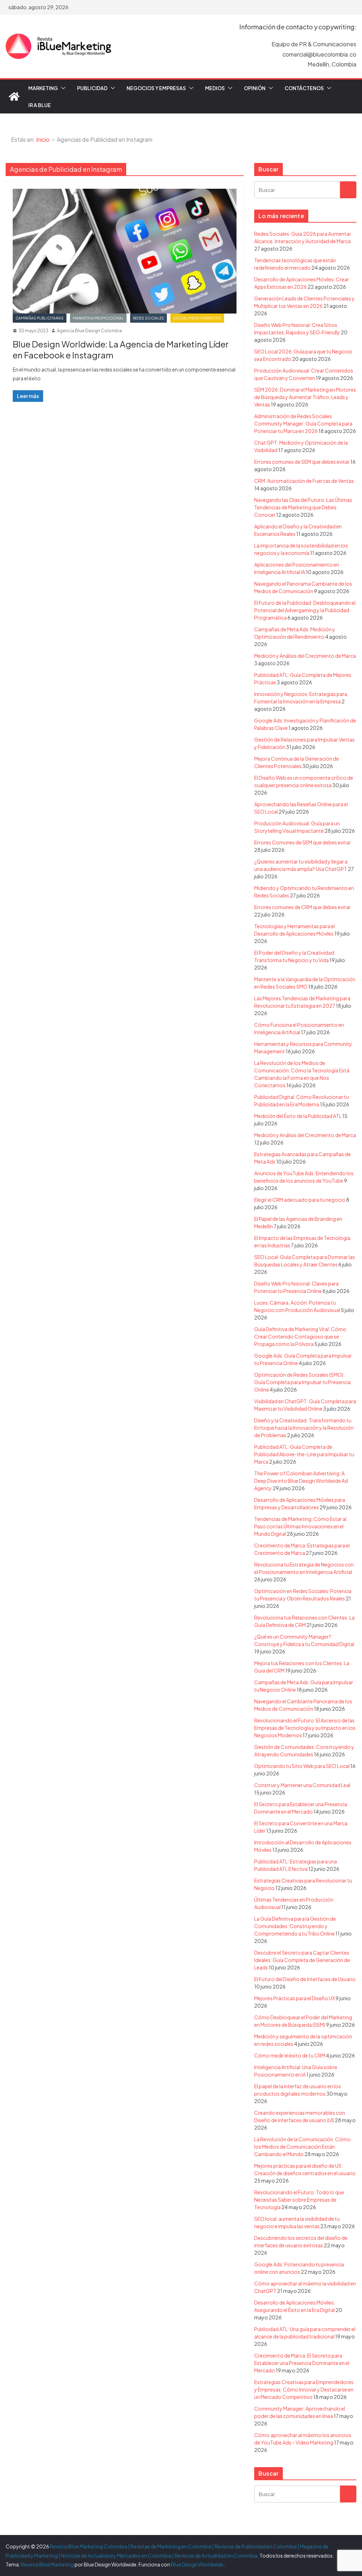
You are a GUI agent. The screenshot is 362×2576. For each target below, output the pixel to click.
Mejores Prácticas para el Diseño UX (294, 1998)
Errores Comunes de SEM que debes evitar (302, 842)
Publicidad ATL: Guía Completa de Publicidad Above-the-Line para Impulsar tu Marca (304, 1454)
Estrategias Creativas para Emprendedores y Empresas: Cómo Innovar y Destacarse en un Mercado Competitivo (304, 2389)
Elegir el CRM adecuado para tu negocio (300, 1200)
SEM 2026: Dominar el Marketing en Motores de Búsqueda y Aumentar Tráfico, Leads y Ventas (305, 397)
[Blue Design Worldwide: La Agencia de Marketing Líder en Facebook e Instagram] (125, 251)
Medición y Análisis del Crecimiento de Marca (305, 656)
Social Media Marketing (197, 318)
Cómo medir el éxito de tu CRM (290, 2055)
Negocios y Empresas (156, 88)
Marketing (43, 88)
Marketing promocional (98, 318)
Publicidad (92, 88)
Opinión (255, 88)
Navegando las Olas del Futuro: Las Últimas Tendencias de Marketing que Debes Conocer (303, 507)
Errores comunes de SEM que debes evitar (302, 462)
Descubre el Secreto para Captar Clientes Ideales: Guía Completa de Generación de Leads (302, 1960)
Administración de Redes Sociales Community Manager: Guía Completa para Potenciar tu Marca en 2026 (303, 423)
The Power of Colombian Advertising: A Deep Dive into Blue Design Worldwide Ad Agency (301, 1481)
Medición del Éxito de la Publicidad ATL (298, 1116)
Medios (215, 88)
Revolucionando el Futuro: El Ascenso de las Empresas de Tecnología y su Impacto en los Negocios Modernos (305, 1728)
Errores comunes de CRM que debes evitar (302, 907)
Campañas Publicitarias (40, 318)
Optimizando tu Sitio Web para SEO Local (302, 1766)
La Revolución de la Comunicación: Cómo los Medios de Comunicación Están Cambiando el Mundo (302, 2147)
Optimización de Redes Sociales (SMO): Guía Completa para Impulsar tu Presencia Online (302, 1382)
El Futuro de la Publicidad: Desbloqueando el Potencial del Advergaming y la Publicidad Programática (305, 610)
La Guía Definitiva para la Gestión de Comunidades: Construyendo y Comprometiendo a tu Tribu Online (295, 1926)
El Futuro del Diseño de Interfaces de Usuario (305, 1979)
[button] (62, 88)
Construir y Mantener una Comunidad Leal (302, 1785)
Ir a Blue (40, 105)
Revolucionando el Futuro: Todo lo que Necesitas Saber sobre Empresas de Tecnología (299, 2200)
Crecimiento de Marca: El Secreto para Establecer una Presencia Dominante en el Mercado (302, 2363)
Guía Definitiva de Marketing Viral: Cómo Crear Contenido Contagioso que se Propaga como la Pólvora (300, 1336)
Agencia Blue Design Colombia (89, 331)
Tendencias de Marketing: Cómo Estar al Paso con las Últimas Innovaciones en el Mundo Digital (300, 1526)
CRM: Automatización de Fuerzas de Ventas (304, 481)
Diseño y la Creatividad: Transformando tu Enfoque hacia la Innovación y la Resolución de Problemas (304, 1428)
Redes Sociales (148, 318)
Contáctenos (304, 88)
